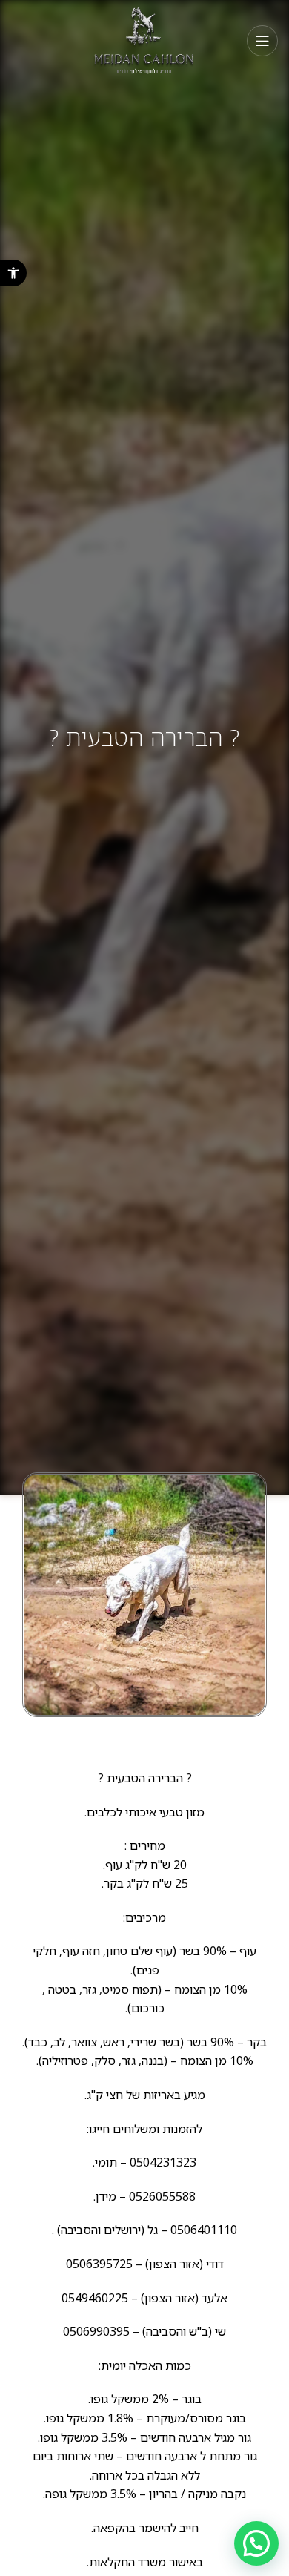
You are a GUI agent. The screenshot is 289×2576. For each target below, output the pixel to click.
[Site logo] (145, 40)
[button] (13, 273)
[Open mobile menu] (262, 41)
